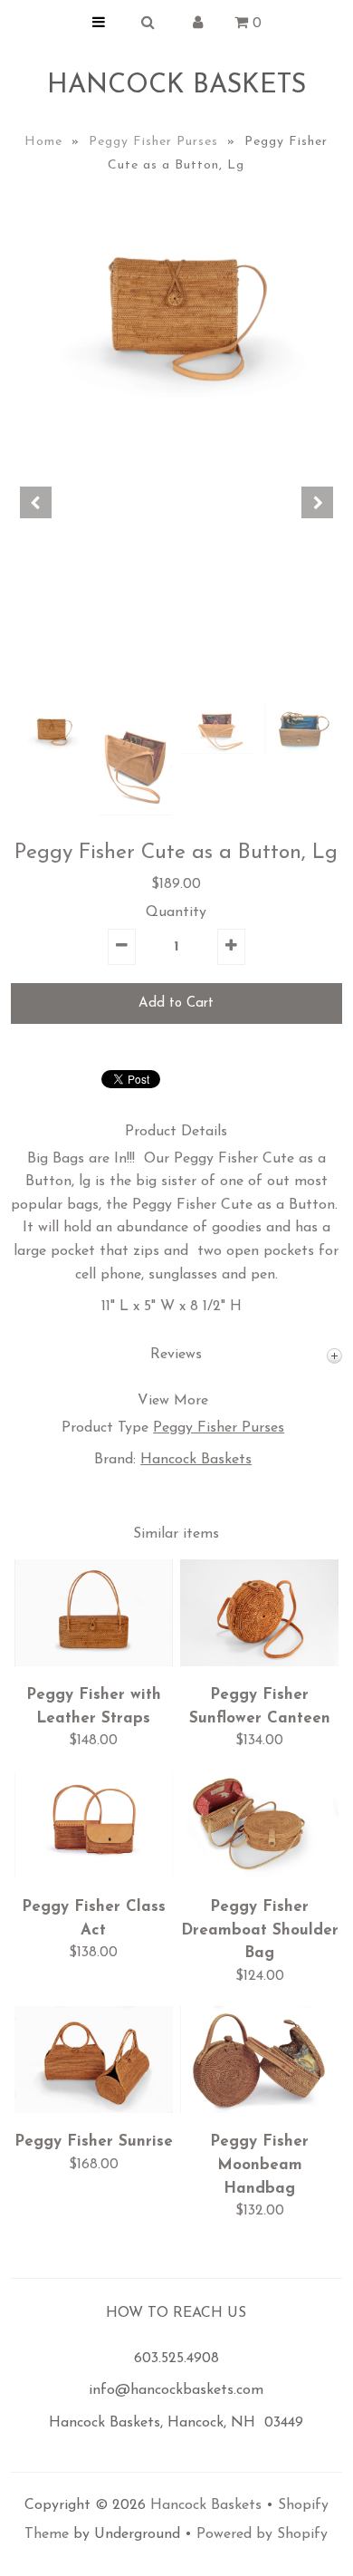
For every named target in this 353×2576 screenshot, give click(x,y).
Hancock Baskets (176, 86)
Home (43, 142)
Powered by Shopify (262, 2534)
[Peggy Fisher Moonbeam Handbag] (260, 2109)
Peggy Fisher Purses (153, 142)
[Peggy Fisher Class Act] (94, 1874)
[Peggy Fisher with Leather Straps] (94, 1663)
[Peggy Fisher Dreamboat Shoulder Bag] (260, 1874)
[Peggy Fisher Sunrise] (94, 2109)
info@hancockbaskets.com (176, 2390)
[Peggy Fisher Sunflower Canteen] (260, 1663)
